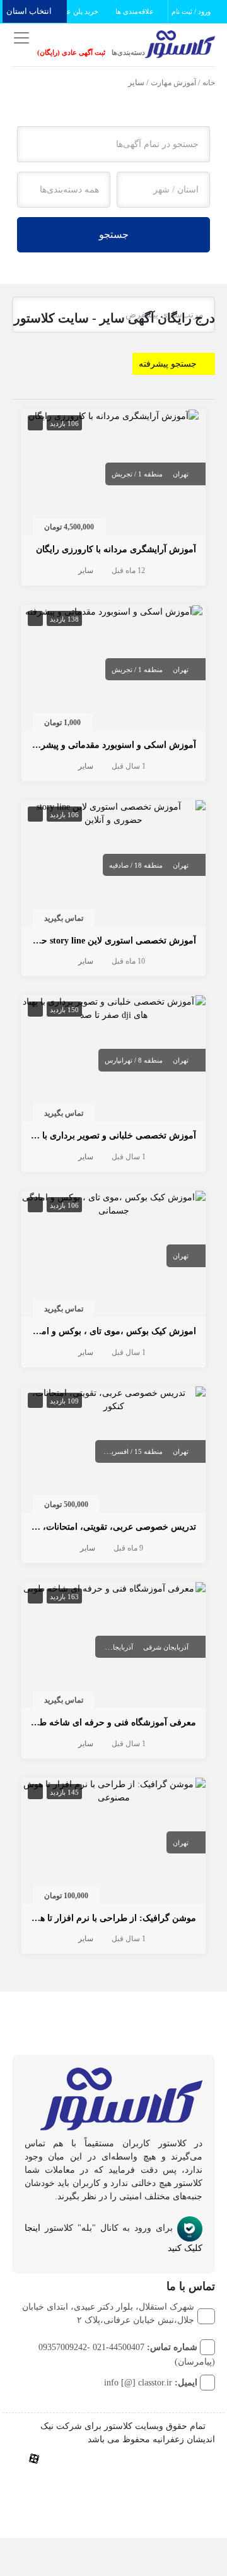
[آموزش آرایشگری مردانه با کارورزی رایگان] (113, 416)
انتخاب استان (30, 11)
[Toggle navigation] (20, 38)
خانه (209, 83)
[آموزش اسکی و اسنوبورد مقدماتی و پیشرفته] (114, 611)
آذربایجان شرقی (166, 1647)
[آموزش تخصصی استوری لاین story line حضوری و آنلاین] (114, 812)
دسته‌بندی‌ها (128, 52)
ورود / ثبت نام (192, 11)
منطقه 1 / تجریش (137, 474)
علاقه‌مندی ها (136, 11)
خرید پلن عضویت (74, 11)
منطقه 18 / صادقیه (136, 865)
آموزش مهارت (173, 83)
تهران (181, 474)
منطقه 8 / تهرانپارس (134, 1060)
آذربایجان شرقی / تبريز (101, 1647)
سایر (86, 570)
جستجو (114, 234)
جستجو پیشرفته (168, 364)
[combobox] (163, 190)
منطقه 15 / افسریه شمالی (125, 1451)
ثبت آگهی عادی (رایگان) (71, 52)
